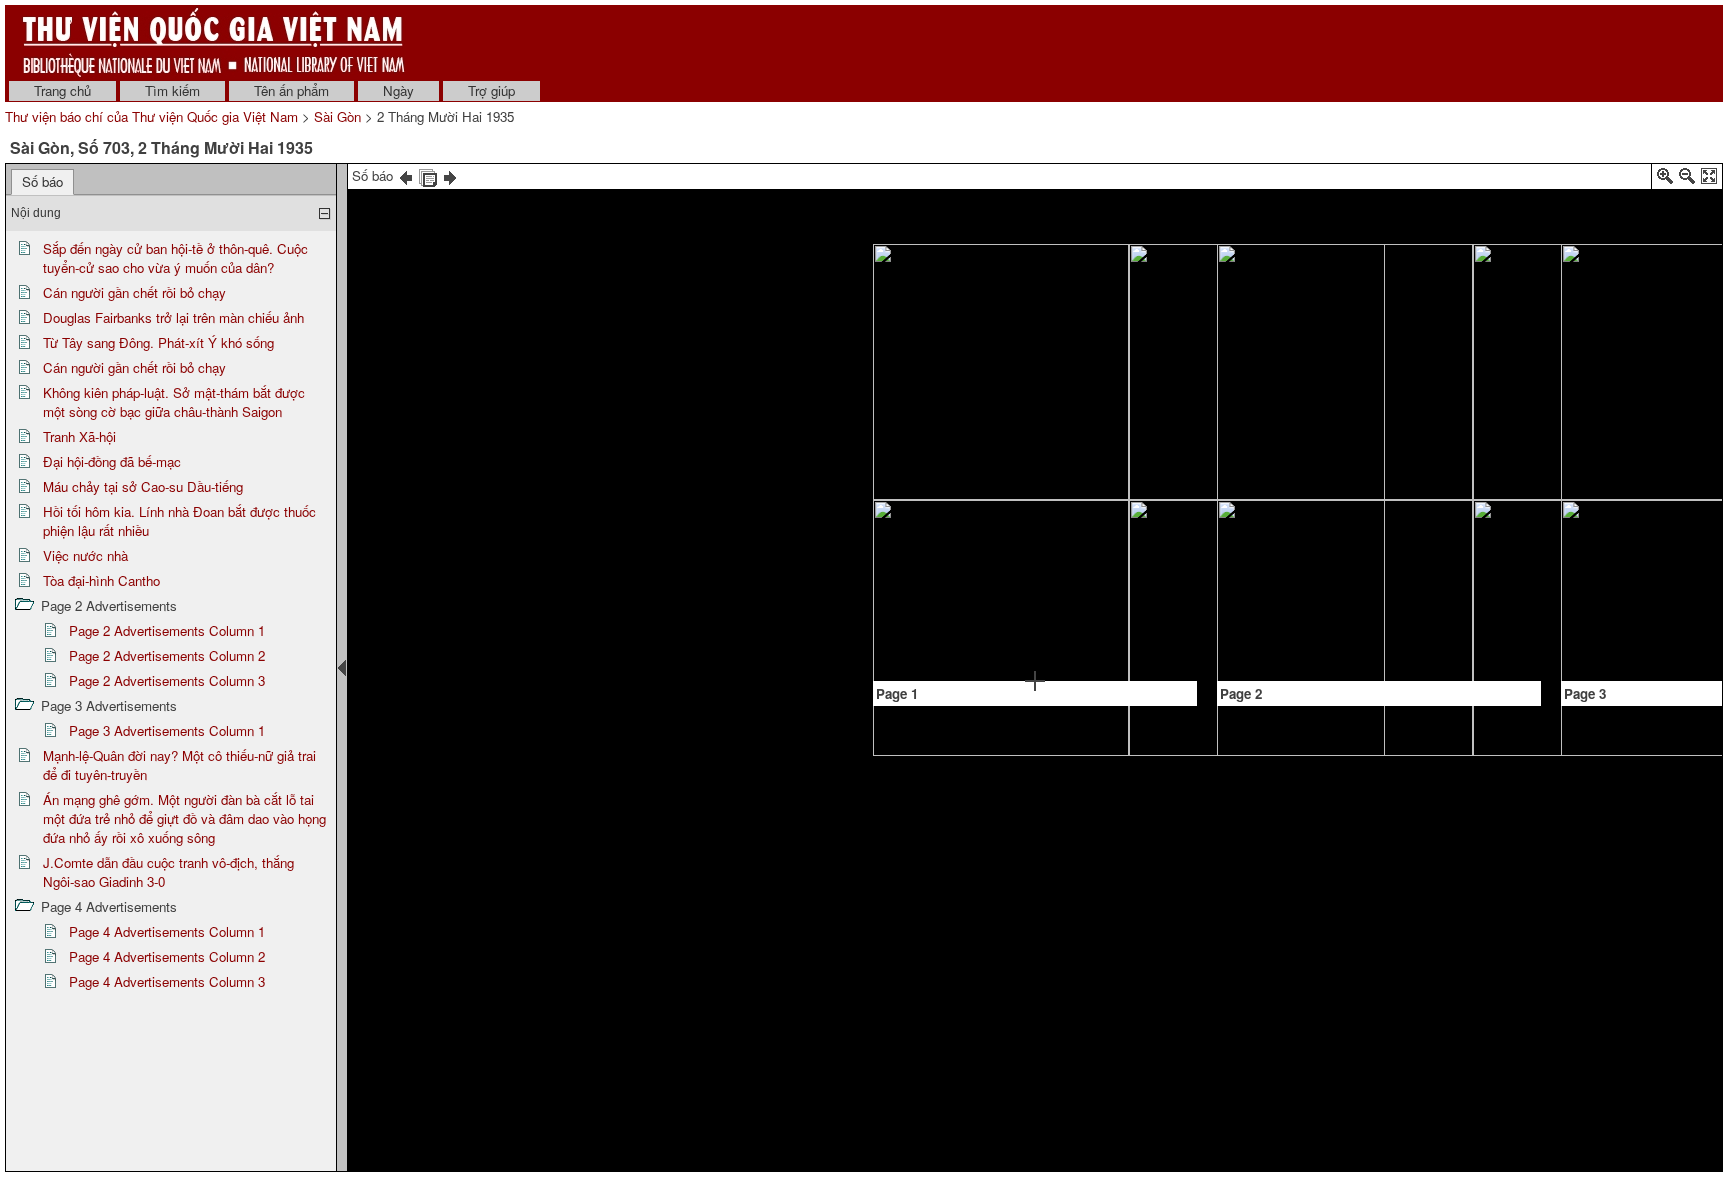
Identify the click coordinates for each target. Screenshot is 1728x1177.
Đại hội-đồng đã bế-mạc (112, 461)
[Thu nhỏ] (1687, 179)
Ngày (398, 90)
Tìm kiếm (172, 90)
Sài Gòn (337, 116)
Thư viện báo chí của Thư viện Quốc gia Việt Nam (151, 116)
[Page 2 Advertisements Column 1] (1249, 620)
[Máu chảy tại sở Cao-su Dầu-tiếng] (1123, 599)
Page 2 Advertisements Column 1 (167, 630)
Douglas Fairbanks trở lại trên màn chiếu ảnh (173, 317)
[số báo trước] (406, 175)
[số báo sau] (450, 175)
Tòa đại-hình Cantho (101, 580)
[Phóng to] (1665, 179)
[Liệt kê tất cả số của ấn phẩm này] (428, 175)
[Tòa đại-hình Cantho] (1358, 359)
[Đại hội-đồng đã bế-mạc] (1144, 308)
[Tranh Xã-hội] (1078, 399)
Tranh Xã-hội (79, 436)
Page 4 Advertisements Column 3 (167, 981)
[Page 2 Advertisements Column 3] (1464, 378)
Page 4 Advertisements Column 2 (167, 956)
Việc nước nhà (85, 555)
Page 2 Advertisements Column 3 (167, 680)
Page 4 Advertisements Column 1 (167, 931)
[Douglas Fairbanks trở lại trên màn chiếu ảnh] (1035, 310)
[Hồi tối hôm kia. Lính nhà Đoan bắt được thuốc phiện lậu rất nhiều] (1166, 517)
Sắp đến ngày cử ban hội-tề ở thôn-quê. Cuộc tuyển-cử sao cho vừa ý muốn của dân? (175, 258)
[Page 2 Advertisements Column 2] (1292, 498)
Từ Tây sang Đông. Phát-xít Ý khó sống (158, 342)
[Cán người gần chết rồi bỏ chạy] (906, 629)
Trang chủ (62, 90)
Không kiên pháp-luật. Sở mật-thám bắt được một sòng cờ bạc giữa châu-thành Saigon (174, 402)
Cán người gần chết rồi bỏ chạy (134, 292)
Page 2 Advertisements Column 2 (167, 655)
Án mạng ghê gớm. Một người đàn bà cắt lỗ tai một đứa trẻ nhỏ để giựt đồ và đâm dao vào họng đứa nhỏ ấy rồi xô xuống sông (184, 818)
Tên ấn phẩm (291, 90)
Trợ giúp (491, 90)
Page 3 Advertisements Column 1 (167, 730)
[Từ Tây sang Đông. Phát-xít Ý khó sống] (992, 456)
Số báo (42, 181)
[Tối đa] (1709, 179)
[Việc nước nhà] (1314, 274)
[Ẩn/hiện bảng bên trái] (342, 668)
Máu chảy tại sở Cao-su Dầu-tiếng (143, 486)
